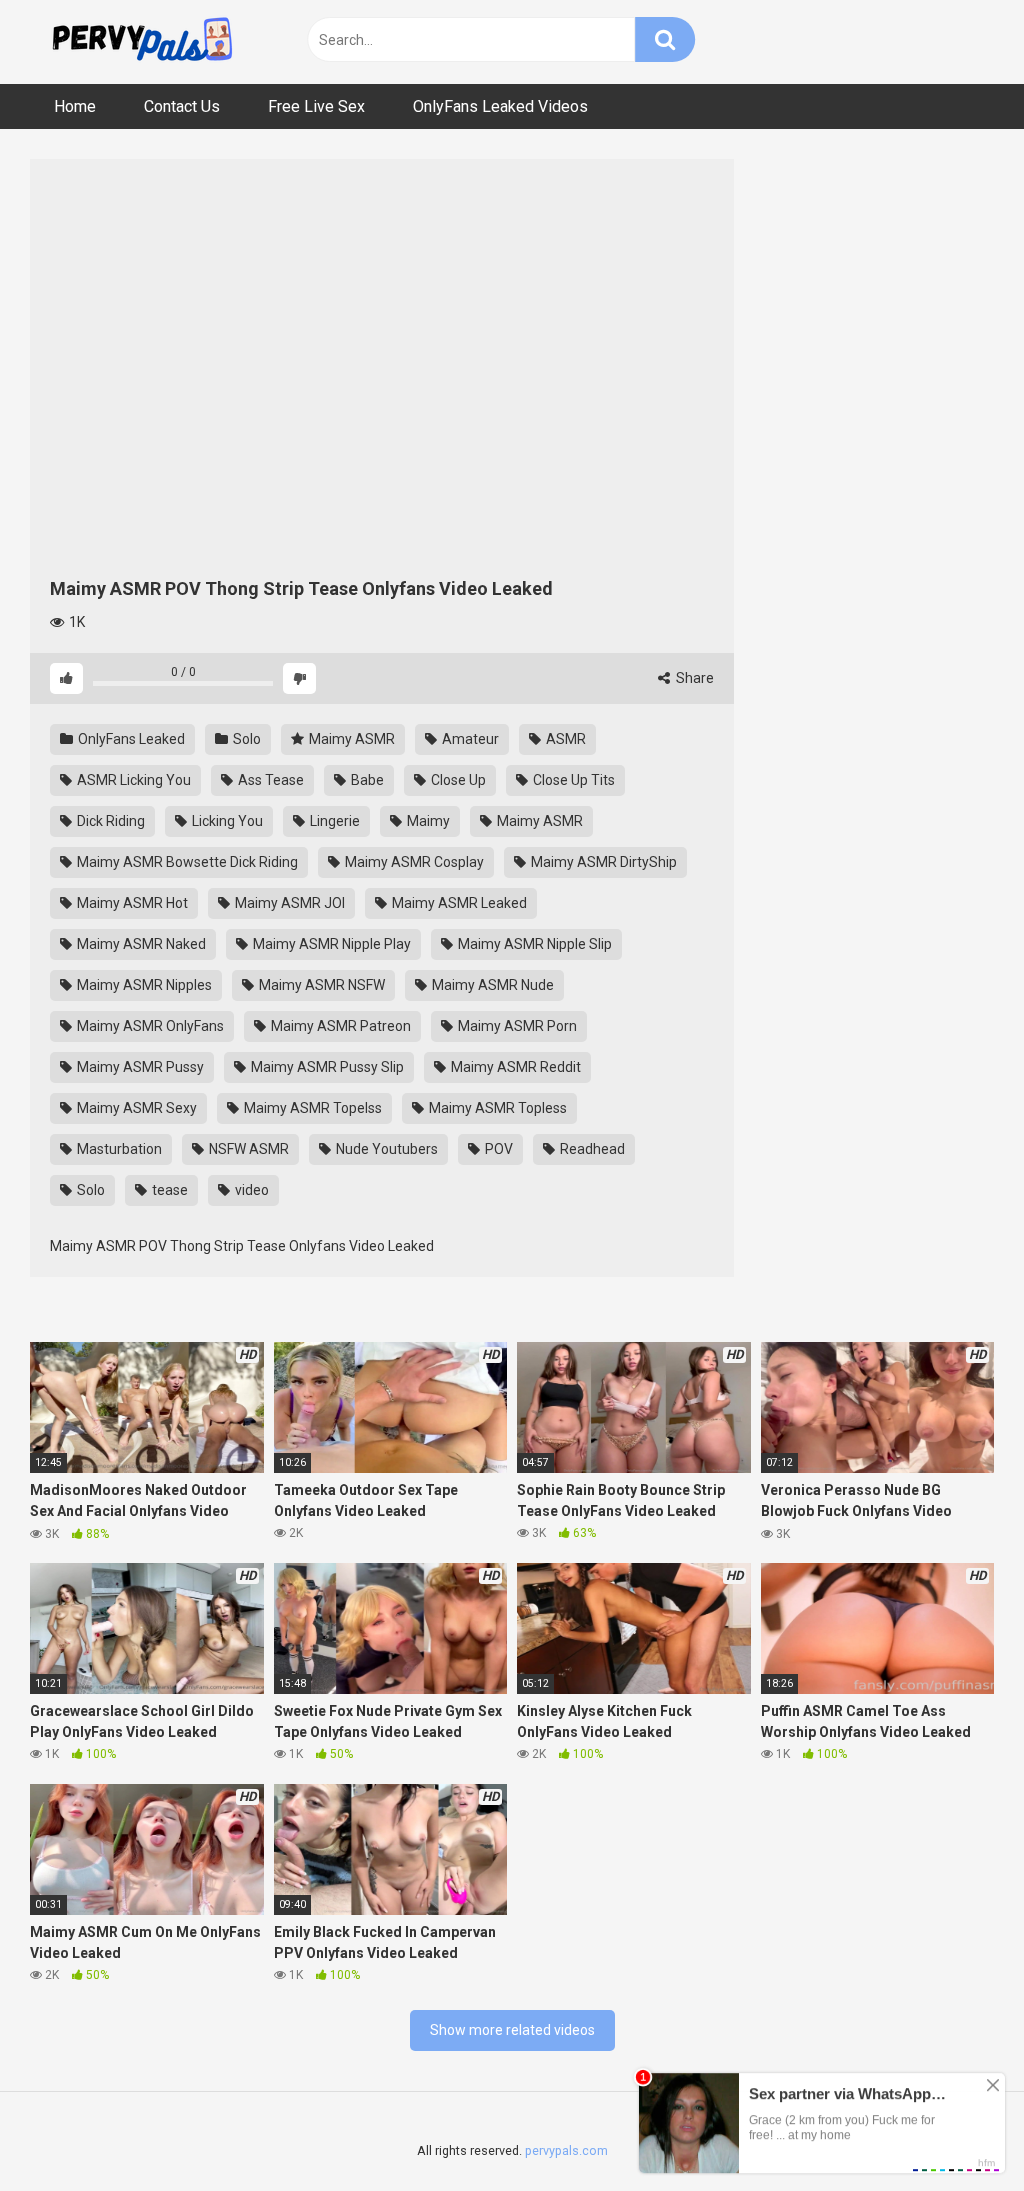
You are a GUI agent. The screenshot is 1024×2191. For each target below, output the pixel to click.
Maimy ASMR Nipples (143, 985)
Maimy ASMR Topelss (311, 1108)
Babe (366, 780)
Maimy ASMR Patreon (339, 1026)
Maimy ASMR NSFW (320, 985)
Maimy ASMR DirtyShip (602, 862)
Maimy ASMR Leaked (458, 903)
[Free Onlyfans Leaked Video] (142, 42)
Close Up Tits (572, 780)
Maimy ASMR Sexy (135, 1108)
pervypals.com (566, 2150)
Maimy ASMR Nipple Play (330, 944)
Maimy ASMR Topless (496, 1108)
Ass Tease (269, 780)
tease (168, 1190)
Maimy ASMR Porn (516, 1026)
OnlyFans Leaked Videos (500, 106)
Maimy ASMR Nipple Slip (533, 944)
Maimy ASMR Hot (131, 903)
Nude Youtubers (385, 1149)
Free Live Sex (316, 106)
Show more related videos (512, 2030)
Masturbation (118, 1149)
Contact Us (182, 106)
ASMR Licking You (132, 780)
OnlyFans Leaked (130, 739)
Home (75, 106)
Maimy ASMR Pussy (139, 1067)
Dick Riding (109, 821)
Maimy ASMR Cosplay (413, 862)
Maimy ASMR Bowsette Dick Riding (186, 862)
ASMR (564, 739)
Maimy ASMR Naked (140, 944)
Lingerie (333, 821)
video (250, 1190)
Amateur (469, 739)
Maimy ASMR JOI (288, 903)
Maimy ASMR (350, 739)
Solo (245, 739)
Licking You (226, 821)
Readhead (591, 1149)
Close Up (457, 780)
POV (497, 1149)
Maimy (427, 821)
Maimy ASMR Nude (491, 985)
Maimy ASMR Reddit (514, 1067)
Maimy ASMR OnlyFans (149, 1026)
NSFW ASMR (247, 1149)
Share (693, 678)
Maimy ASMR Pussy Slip (326, 1067)
